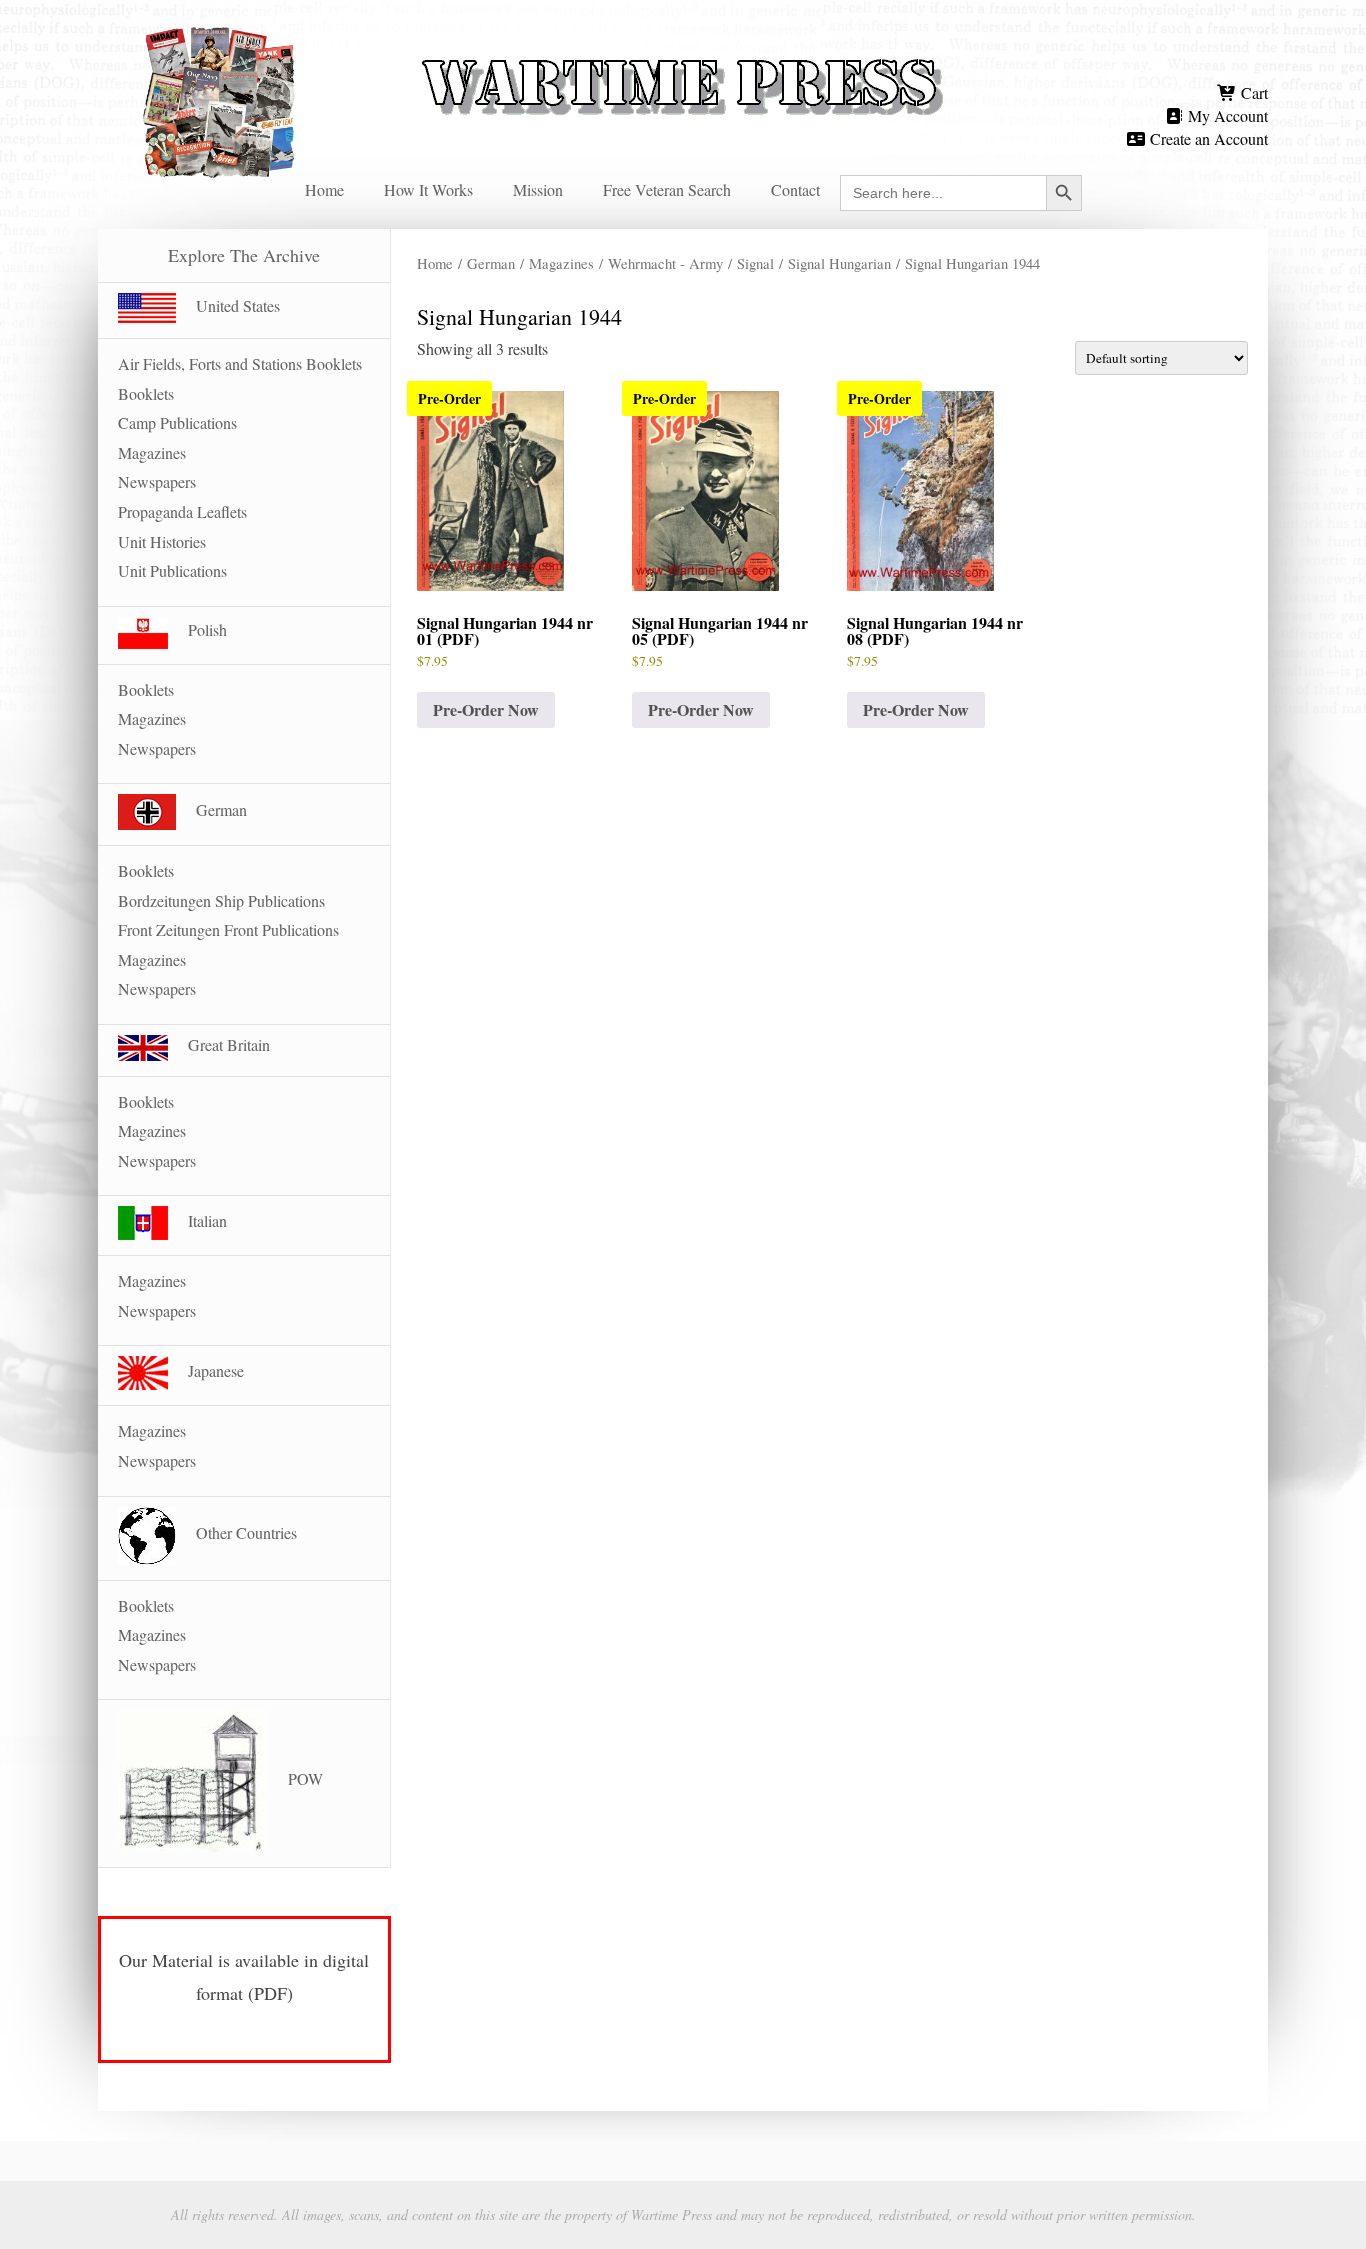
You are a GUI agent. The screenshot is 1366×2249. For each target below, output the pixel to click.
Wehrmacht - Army (665, 263)
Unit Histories (162, 541)
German (491, 263)
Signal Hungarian (839, 263)
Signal (755, 263)
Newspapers (157, 481)
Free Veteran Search (667, 189)
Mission (538, 189)
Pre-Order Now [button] (486, 709)
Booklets (146, 393)
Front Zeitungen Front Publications (228, 929)
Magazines (561, 263)
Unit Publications (172, 570)
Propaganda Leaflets (182, 511)
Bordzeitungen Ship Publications (221, 900)
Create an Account (1207, 138)
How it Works (428, 189)
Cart (1252, 92)
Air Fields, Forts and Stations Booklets (240, 363)
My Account (1226, 115)
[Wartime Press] (683, 52)
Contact (795, 189)
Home (324, 189)
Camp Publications (177, 422)
